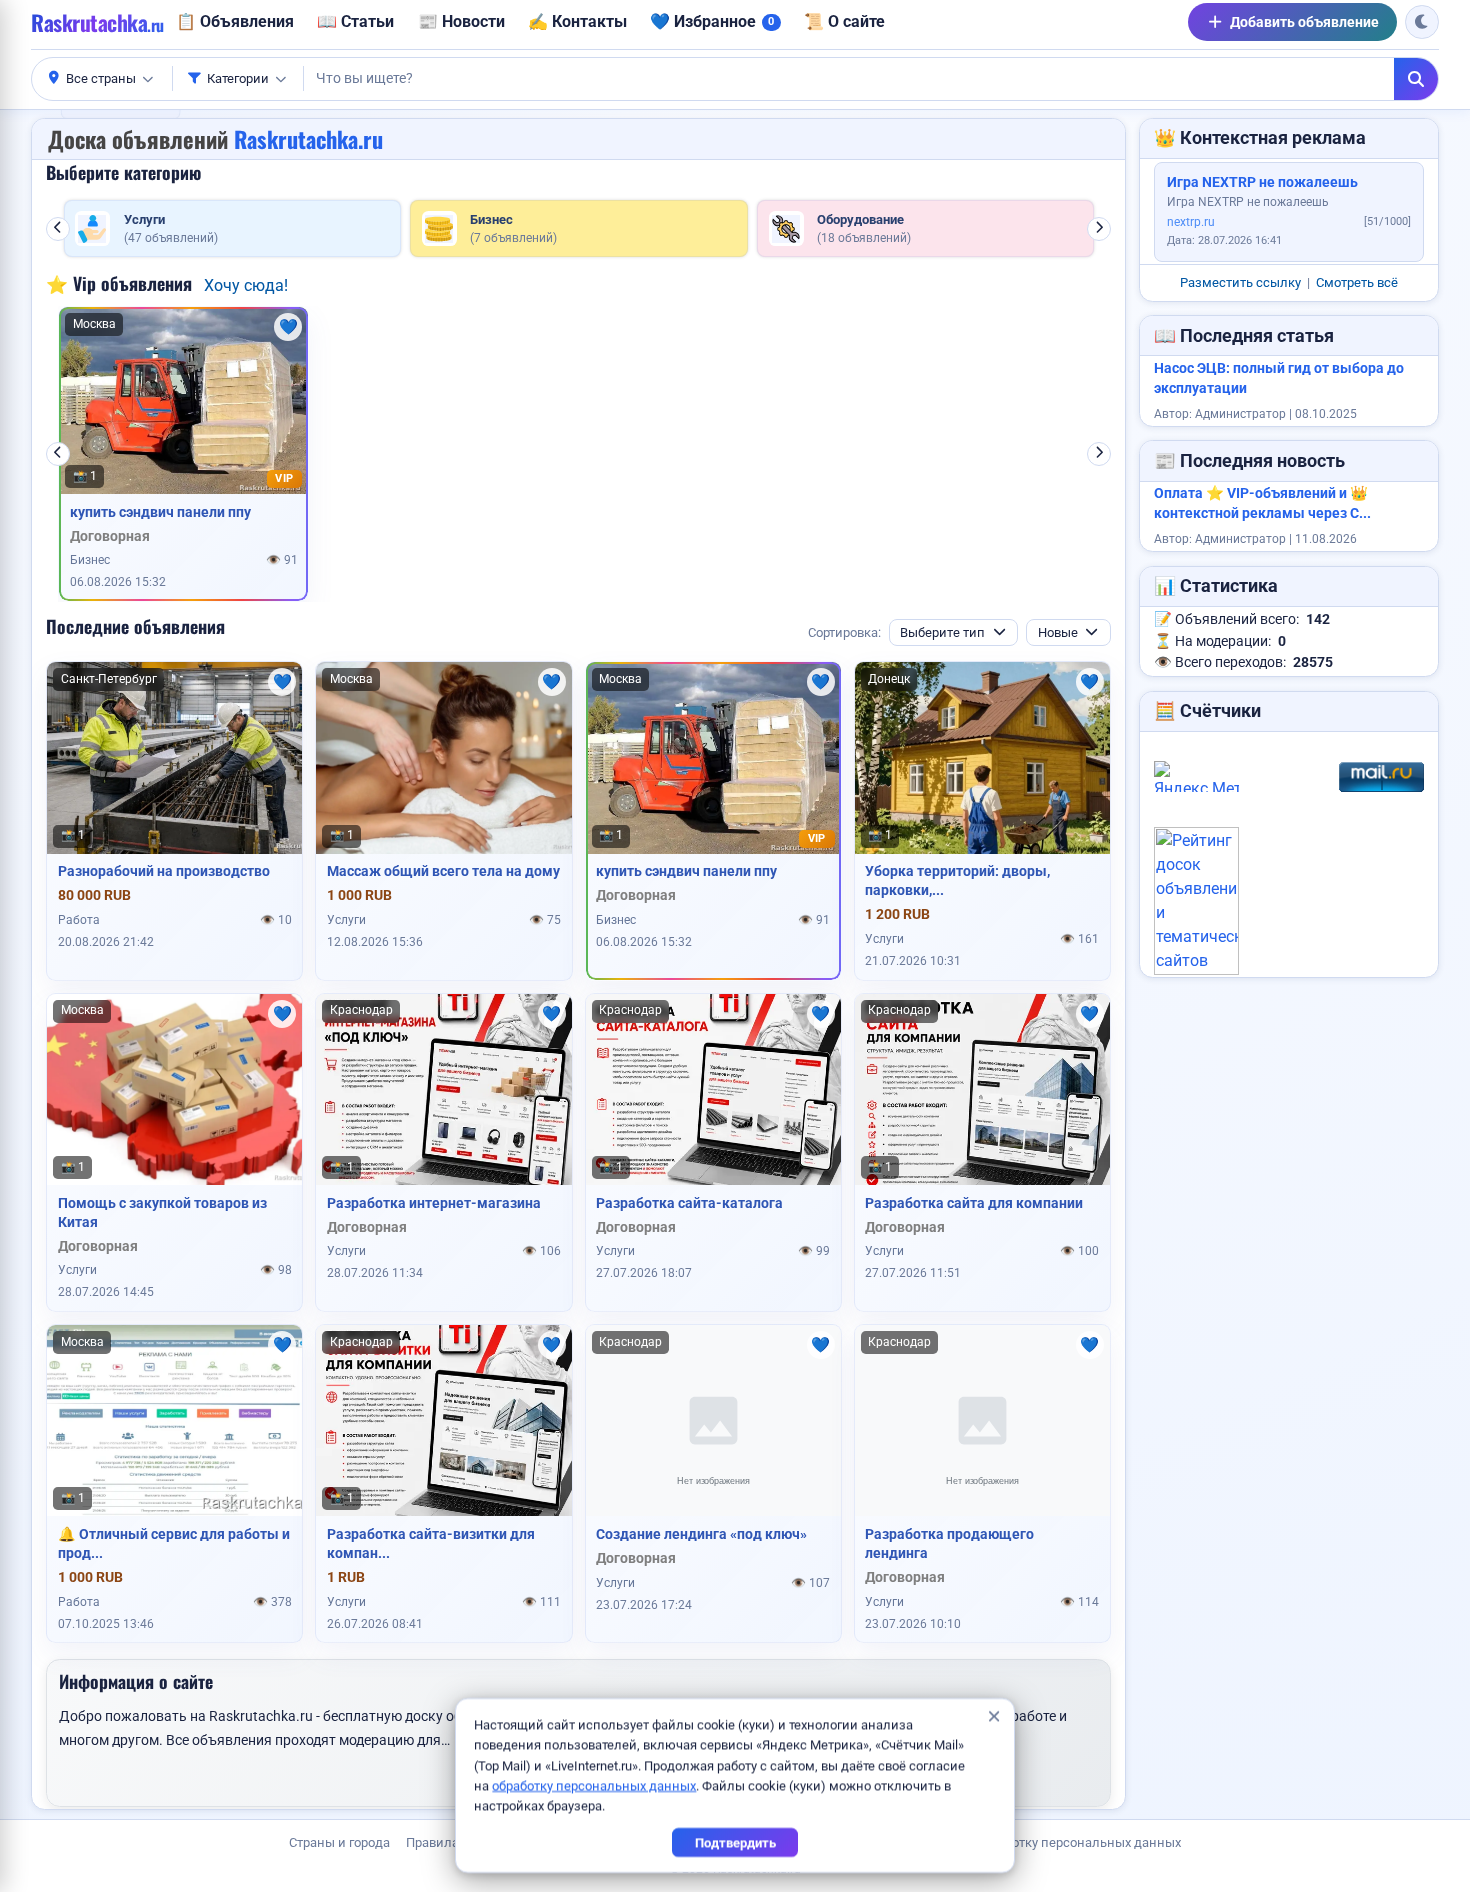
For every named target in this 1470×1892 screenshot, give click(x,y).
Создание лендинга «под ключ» (701, 1534)
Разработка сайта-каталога (689, 1203)
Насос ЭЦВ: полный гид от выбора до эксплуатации (1279, 378)
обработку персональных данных (594, 1785)
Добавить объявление (1304, 22)
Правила (432, 1842)
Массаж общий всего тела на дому (443, 871)
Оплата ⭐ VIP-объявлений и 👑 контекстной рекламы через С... (1262, 503)
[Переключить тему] (1422, 22)
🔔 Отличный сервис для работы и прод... (174, 1543)
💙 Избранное (712, 21)
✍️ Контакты (577, 21)
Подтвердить (735, 1842)
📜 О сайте (844, 21)
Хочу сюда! (246, 285)
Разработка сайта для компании (974, 1203)
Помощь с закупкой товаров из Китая (162, 1212)
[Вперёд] (1099, 229)
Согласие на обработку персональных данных (1040, 1842)
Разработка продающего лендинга (949, 1543)
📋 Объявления (235, 21)
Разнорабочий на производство (164, 871)
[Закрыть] (993, 1717)
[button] (102, 79)
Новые (1058, 632)
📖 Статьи (355, 21)
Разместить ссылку (1240, 282)
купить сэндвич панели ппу (160, 512)
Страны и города (339, 1842)
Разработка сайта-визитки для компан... (431, 1543)
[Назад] (58, 229)
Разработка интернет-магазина (434, 1203)
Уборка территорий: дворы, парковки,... (957, 880)
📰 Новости (461, 21)
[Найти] (1416, 79)
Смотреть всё (1357, 282)
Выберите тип (942, 632)
